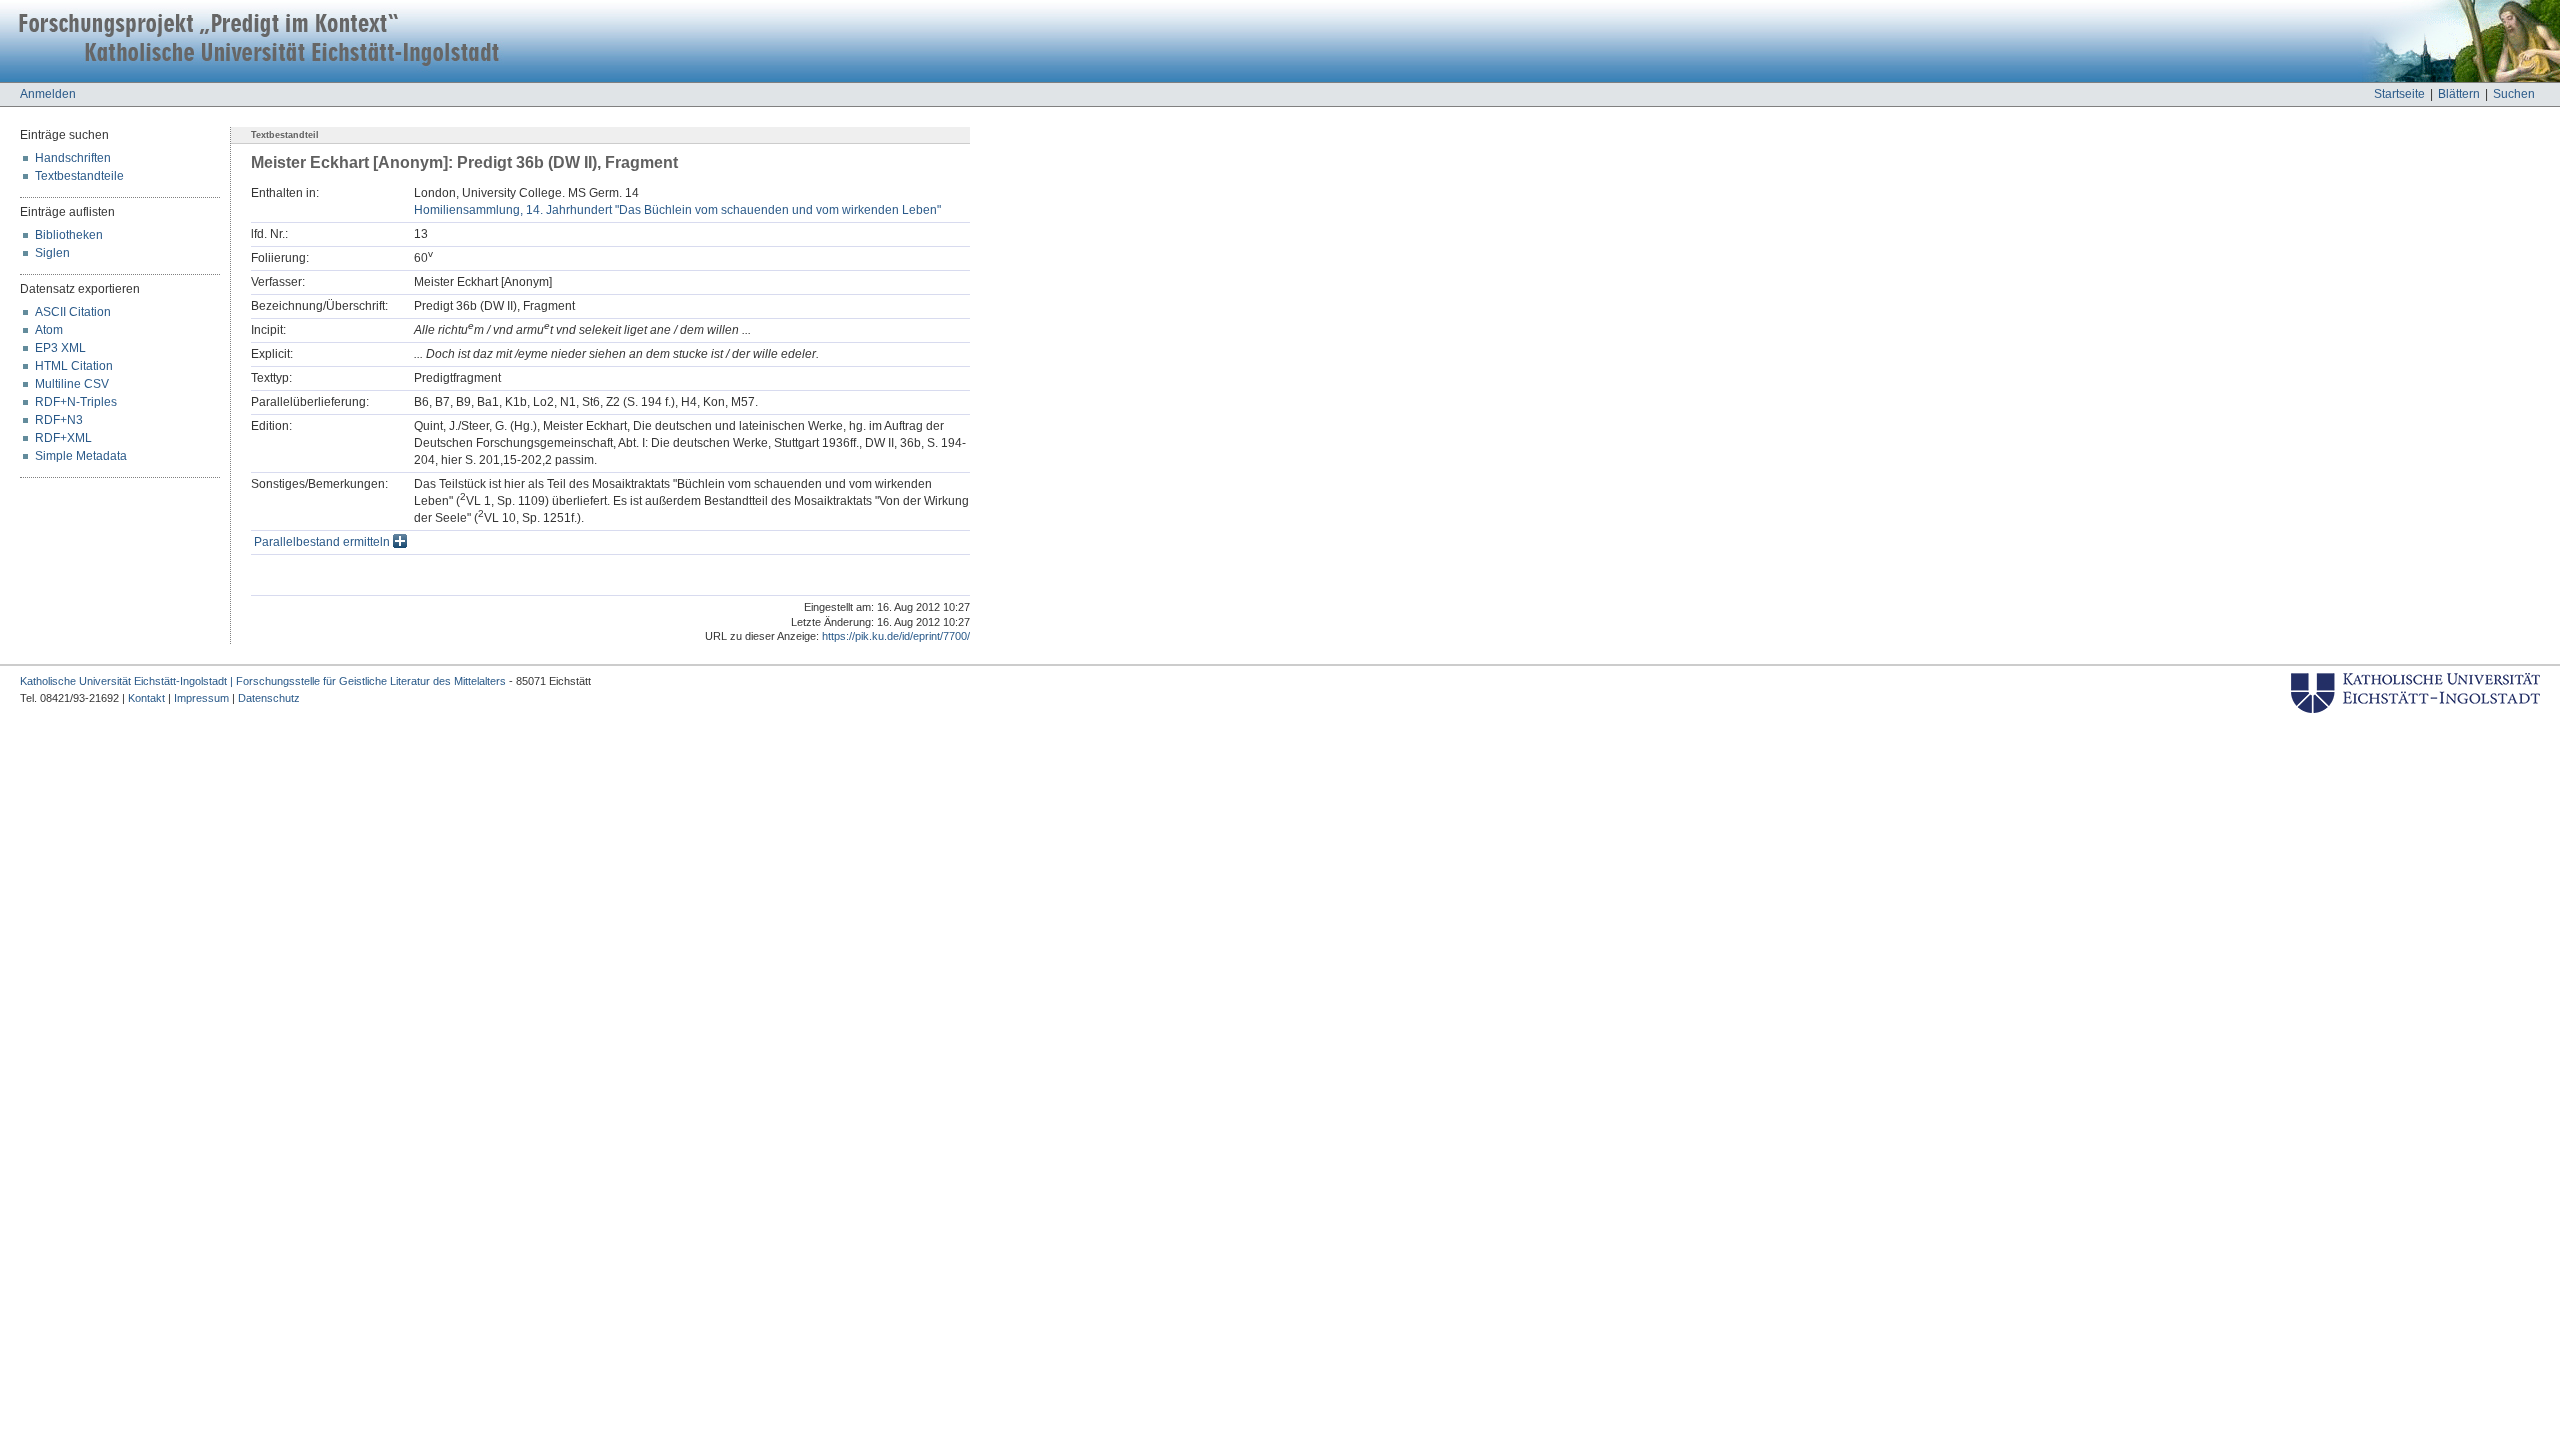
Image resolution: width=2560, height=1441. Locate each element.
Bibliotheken (69, 235)
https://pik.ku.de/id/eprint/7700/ (896, 636)
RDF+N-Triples (76, 402)
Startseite (2399, 94)
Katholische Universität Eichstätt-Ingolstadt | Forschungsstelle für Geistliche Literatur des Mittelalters (263, 681)
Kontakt (146, 698)
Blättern (2459, 94)
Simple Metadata (81, 456)
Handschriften (73, 158)
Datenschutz (269, 698)
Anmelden (48, 94)
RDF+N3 (59, 420)
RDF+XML (63, 438)
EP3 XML (60, 348)
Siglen (52, 253)
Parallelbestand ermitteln (323, 542)
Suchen (2514, 94)
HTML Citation (74, 366)
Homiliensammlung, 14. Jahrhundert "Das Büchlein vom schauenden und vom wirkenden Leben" (677, 210)
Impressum (201, 698)
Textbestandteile (79, 176)
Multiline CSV (72, 384)
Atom (49, 330)
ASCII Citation (73, 312)
